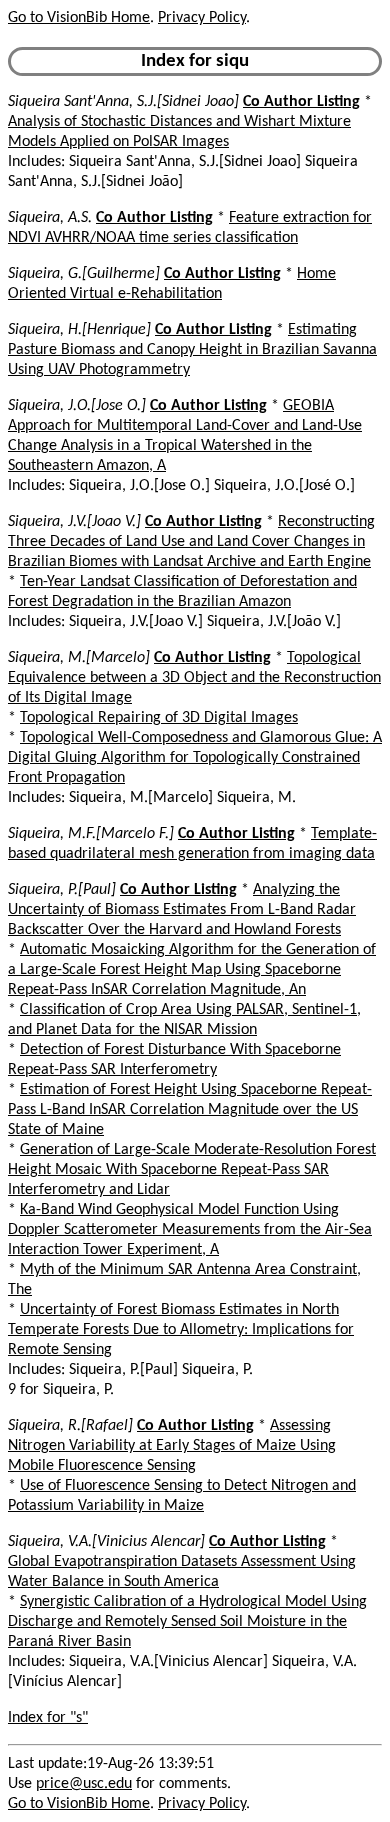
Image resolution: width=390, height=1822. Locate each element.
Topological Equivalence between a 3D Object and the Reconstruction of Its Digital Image (194, 678)
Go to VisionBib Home (79, 18)
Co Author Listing (301, 102)
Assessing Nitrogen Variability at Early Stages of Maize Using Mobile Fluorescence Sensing (172, 1446)
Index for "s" (48, 1718)
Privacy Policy (202, 18)
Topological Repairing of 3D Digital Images (159, 718)
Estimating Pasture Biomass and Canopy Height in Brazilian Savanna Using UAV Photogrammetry (192, 350)
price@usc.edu (84, 1784)
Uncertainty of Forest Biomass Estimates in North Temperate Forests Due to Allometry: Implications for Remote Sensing (181, 1330)
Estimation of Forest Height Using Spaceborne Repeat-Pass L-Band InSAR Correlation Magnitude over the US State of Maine (190, 1110)
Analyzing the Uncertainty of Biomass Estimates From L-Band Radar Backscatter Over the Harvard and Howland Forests (182, 910)
